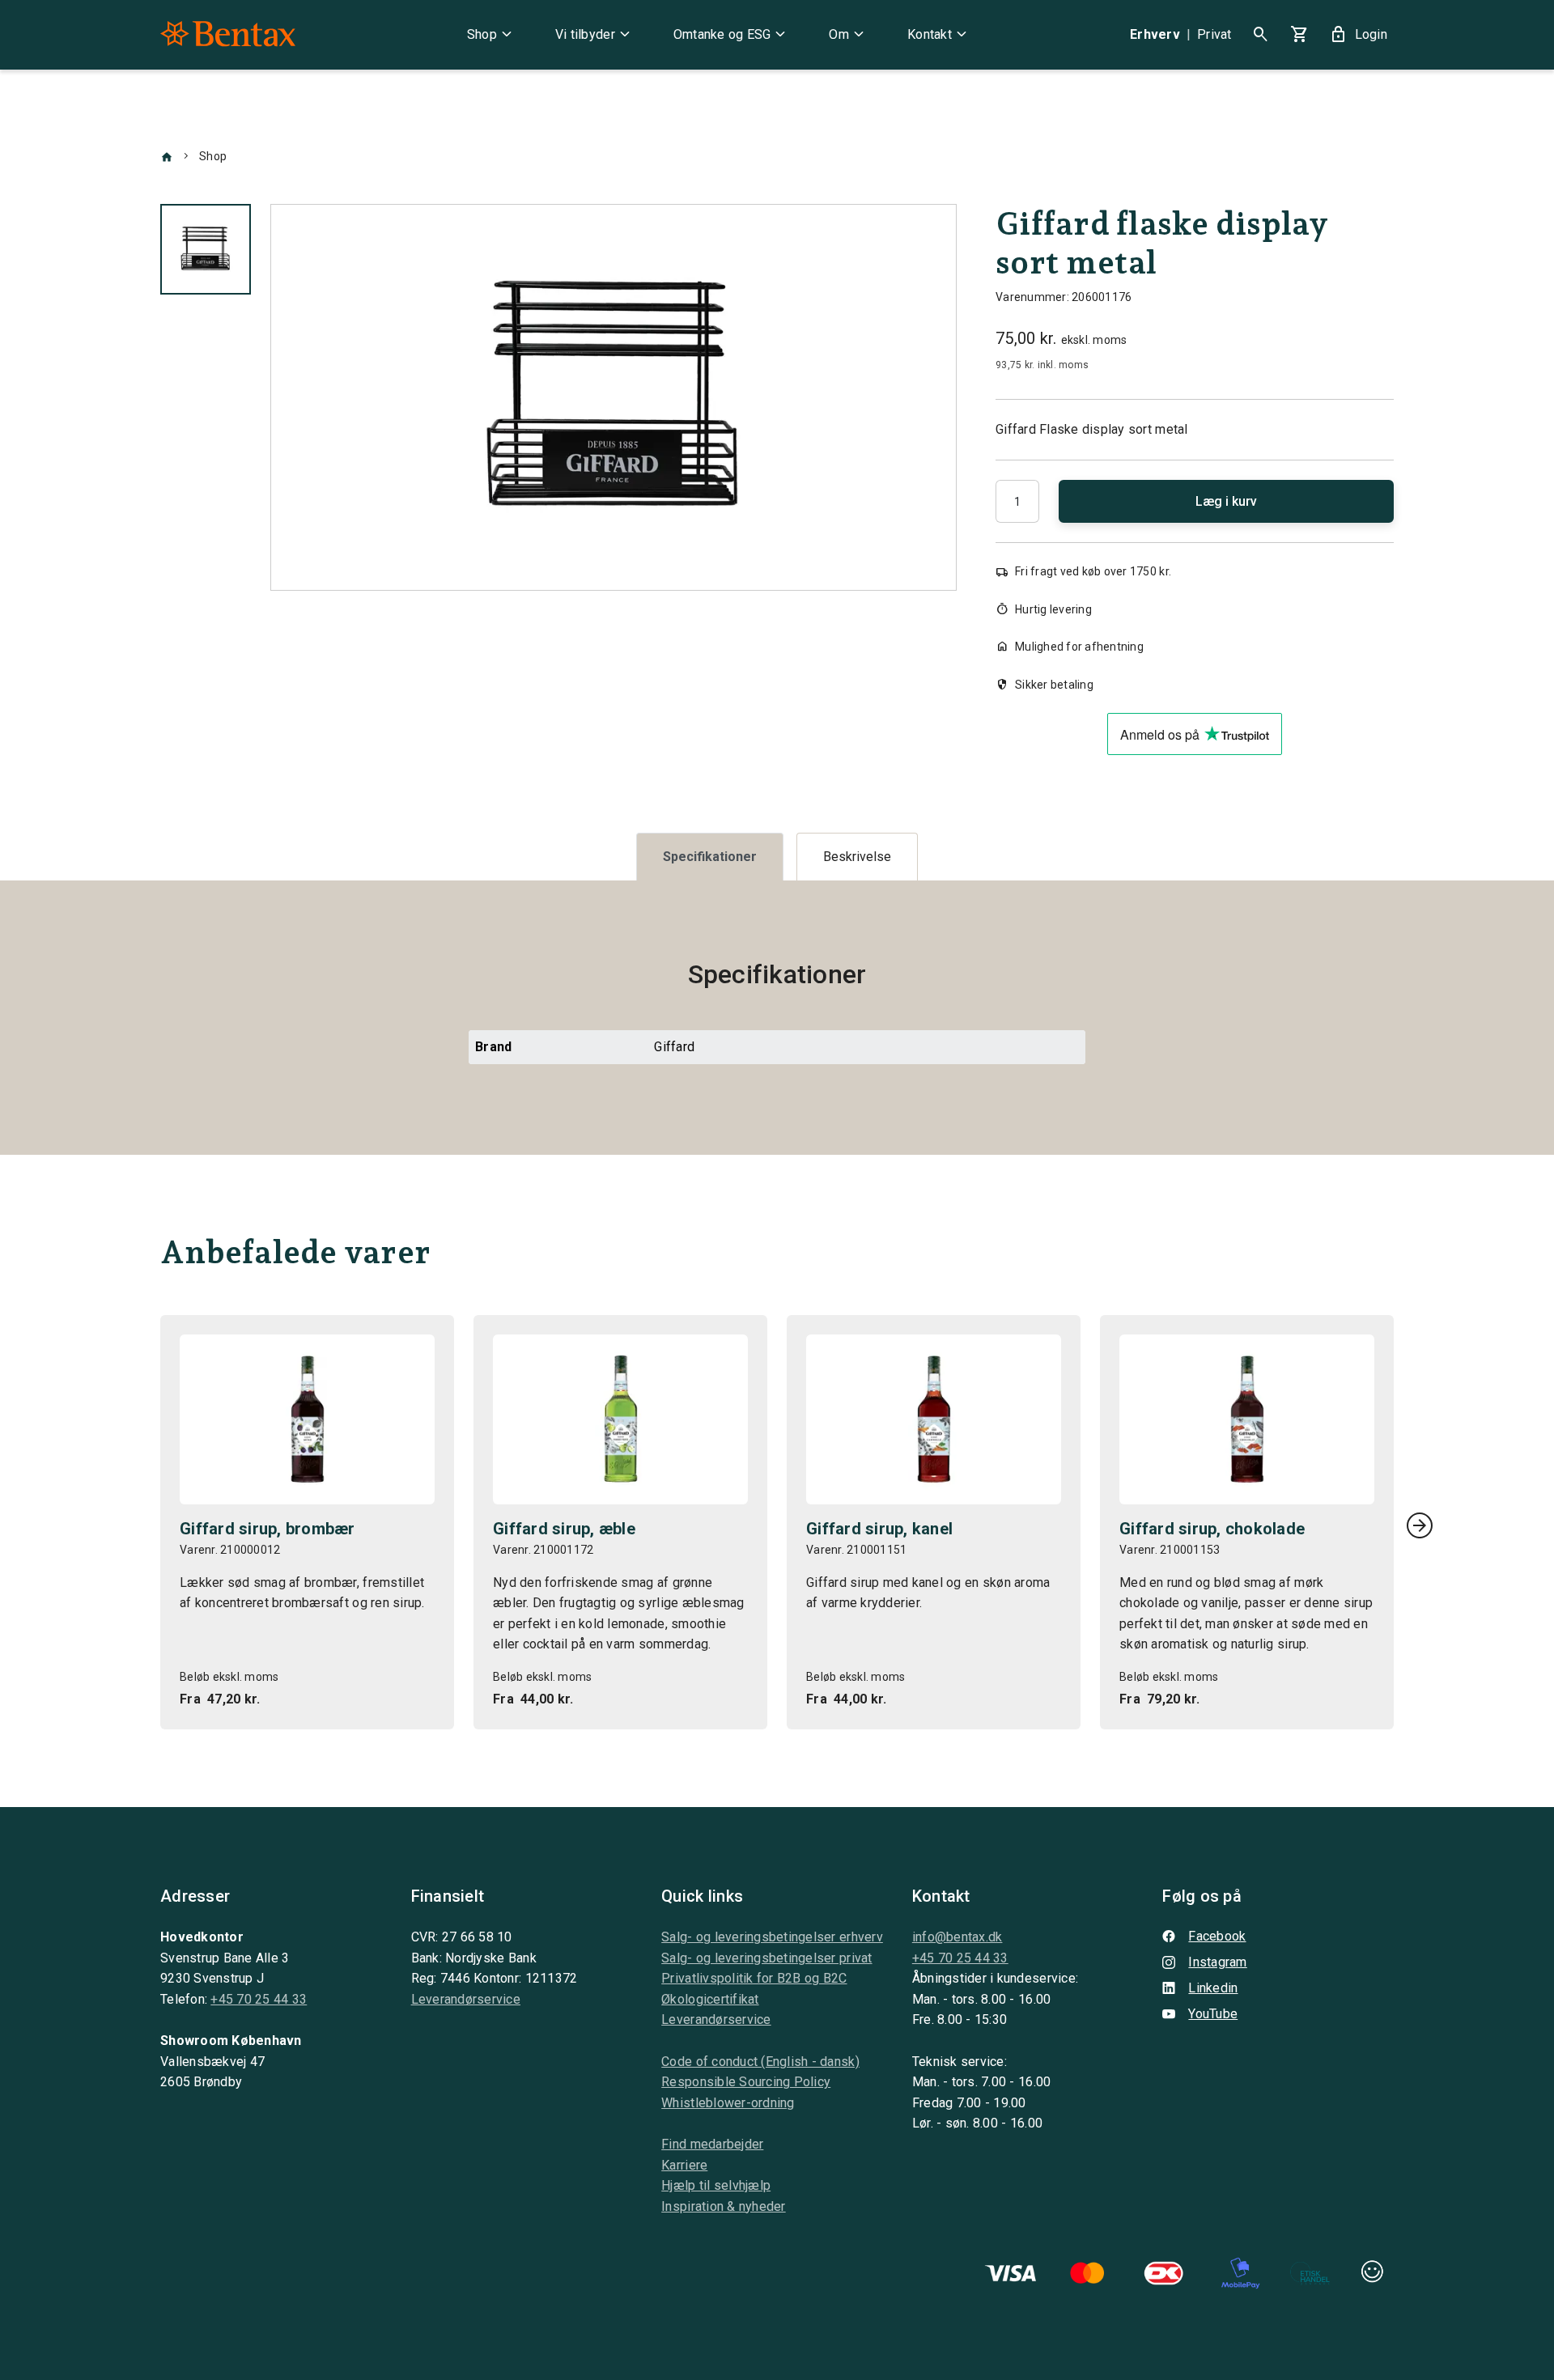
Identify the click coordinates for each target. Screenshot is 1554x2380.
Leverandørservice (466, 1999)
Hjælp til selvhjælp (716, 2185)
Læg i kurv (1226, 501)
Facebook (1217, 1936)
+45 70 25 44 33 (259, 1999)
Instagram (1217, 1962)
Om (849, 35)
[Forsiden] (167, 156)
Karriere (684, 2165)
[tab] (710, 857)
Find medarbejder (712, 2144)
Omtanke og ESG (732, 35)
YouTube (1213, 2014)
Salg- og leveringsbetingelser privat (766, 1958)
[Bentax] (228, 35)
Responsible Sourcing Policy (746, 2082)
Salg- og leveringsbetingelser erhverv (772, 1937)
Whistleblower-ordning (728, 2103)
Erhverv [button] (1155, 34)
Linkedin (1213, 1988)
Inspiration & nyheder (723, 2206)
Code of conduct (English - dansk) (760, 2062)
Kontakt (939, 35)
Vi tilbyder (595, 35)
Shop (492, 35)
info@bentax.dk (957, 1937)
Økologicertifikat (710, 1999)
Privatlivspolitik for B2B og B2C (754, 1978)
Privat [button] (1214, 34)
